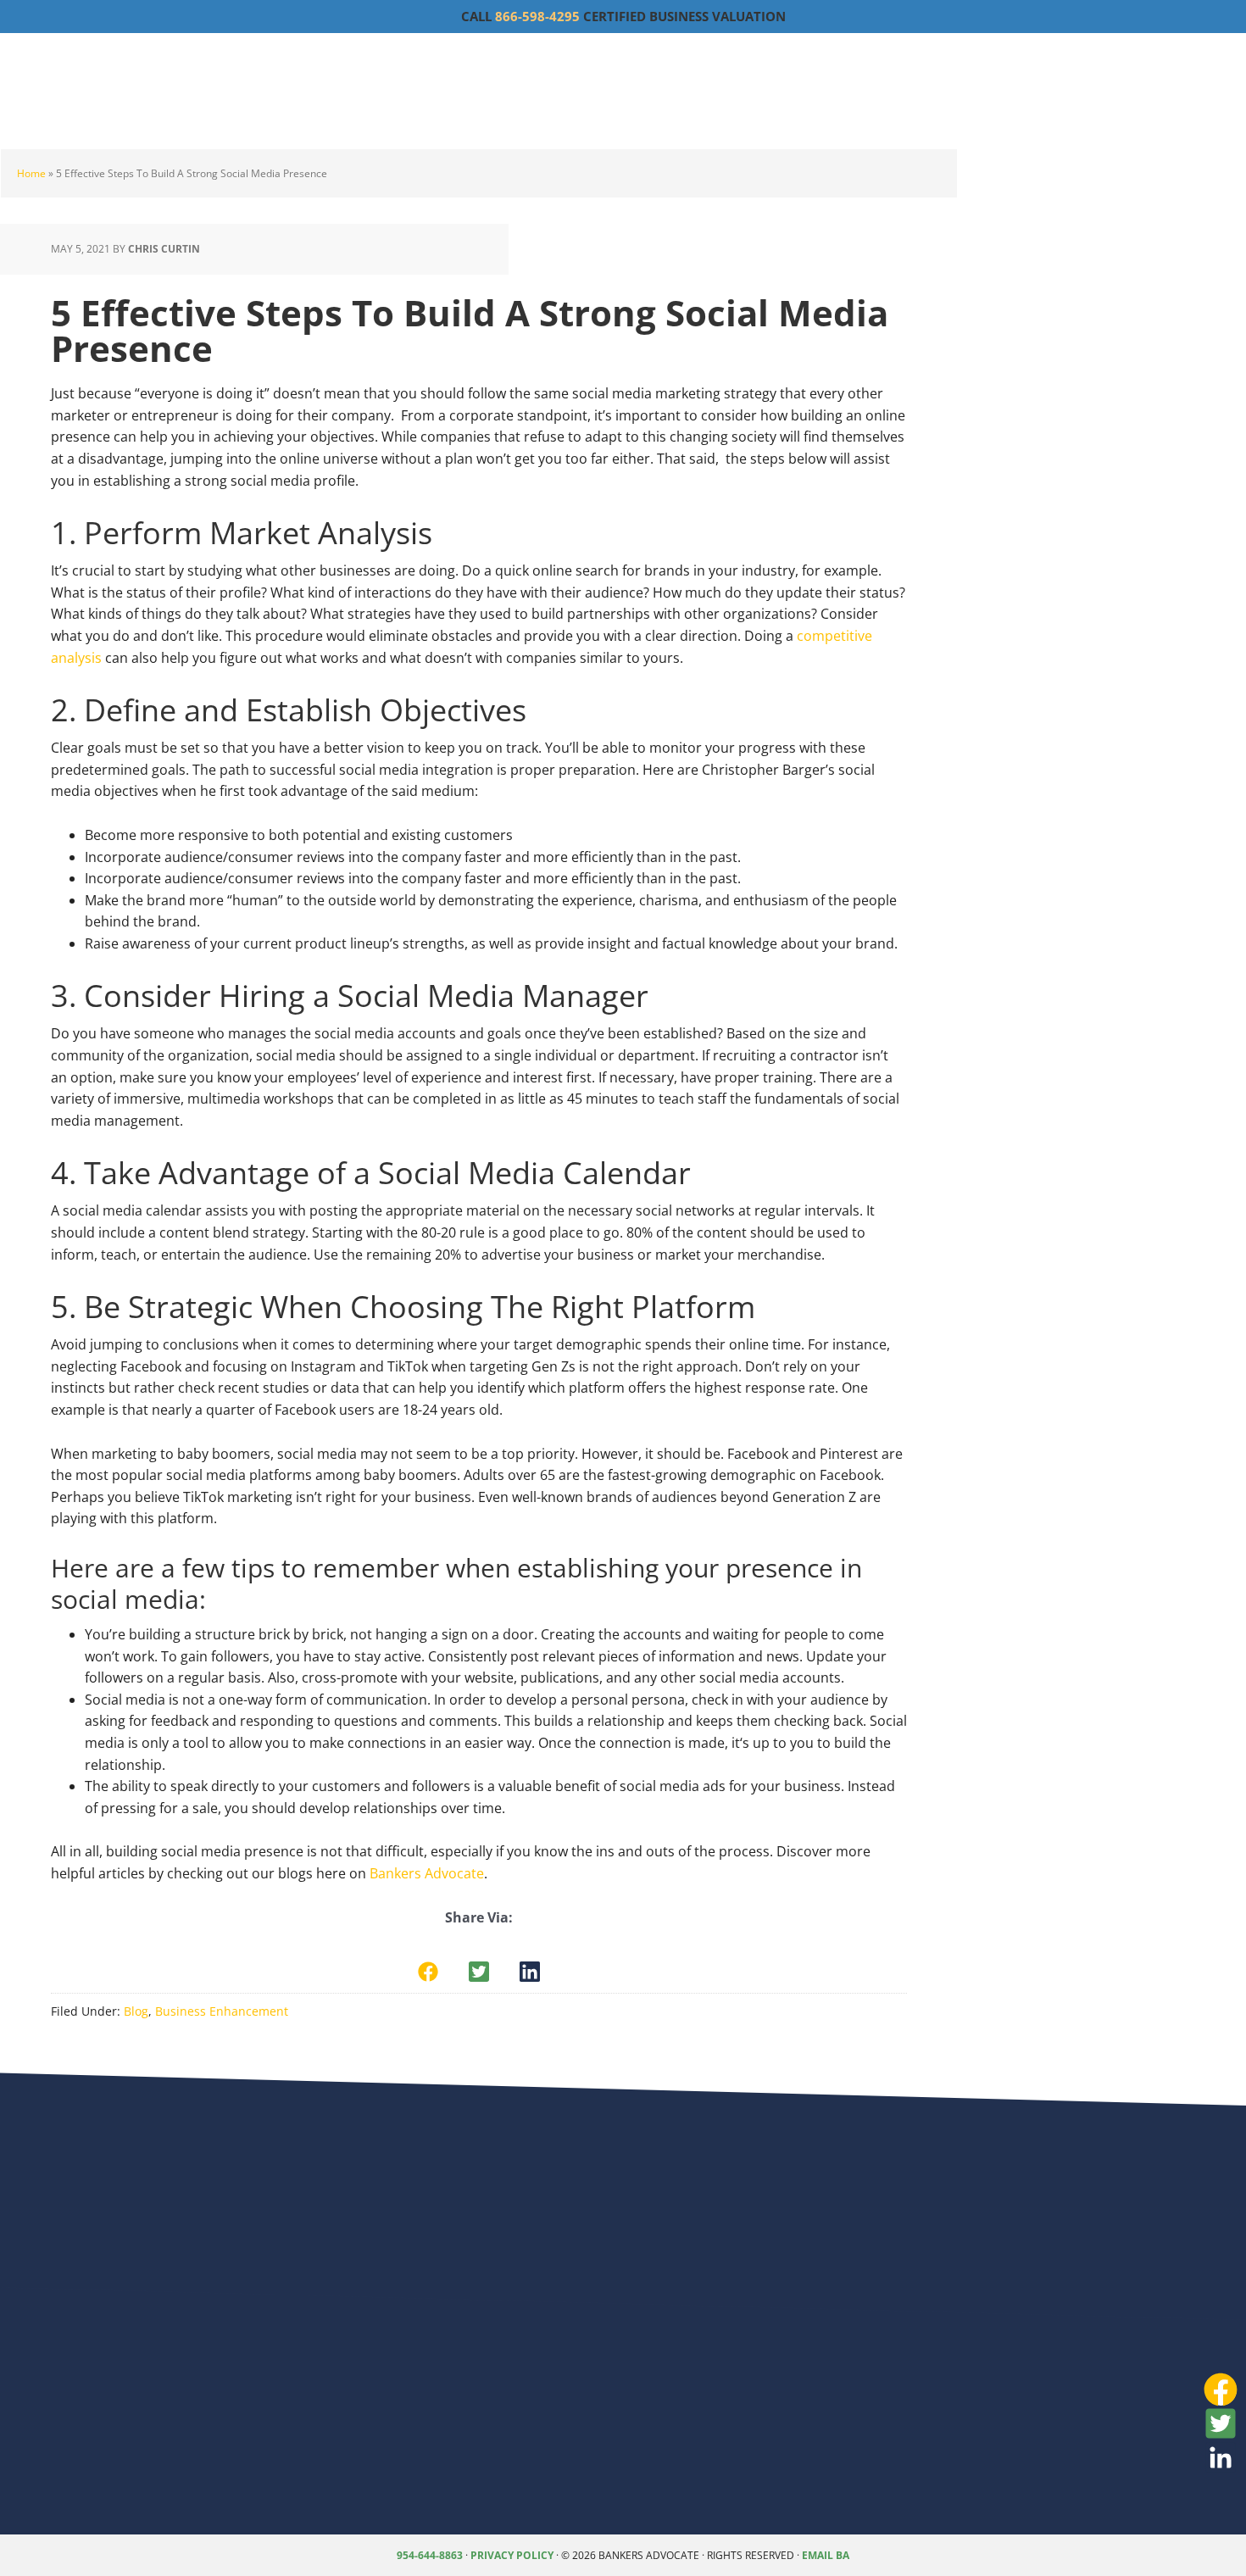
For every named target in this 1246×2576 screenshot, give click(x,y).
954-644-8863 (430, 2555)
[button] (428, 1972)
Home (31, 173)
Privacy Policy (512, 2555)
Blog (136, 2011)
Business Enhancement (222, 2011)
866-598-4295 (537, 16)
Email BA (826, 2555)
